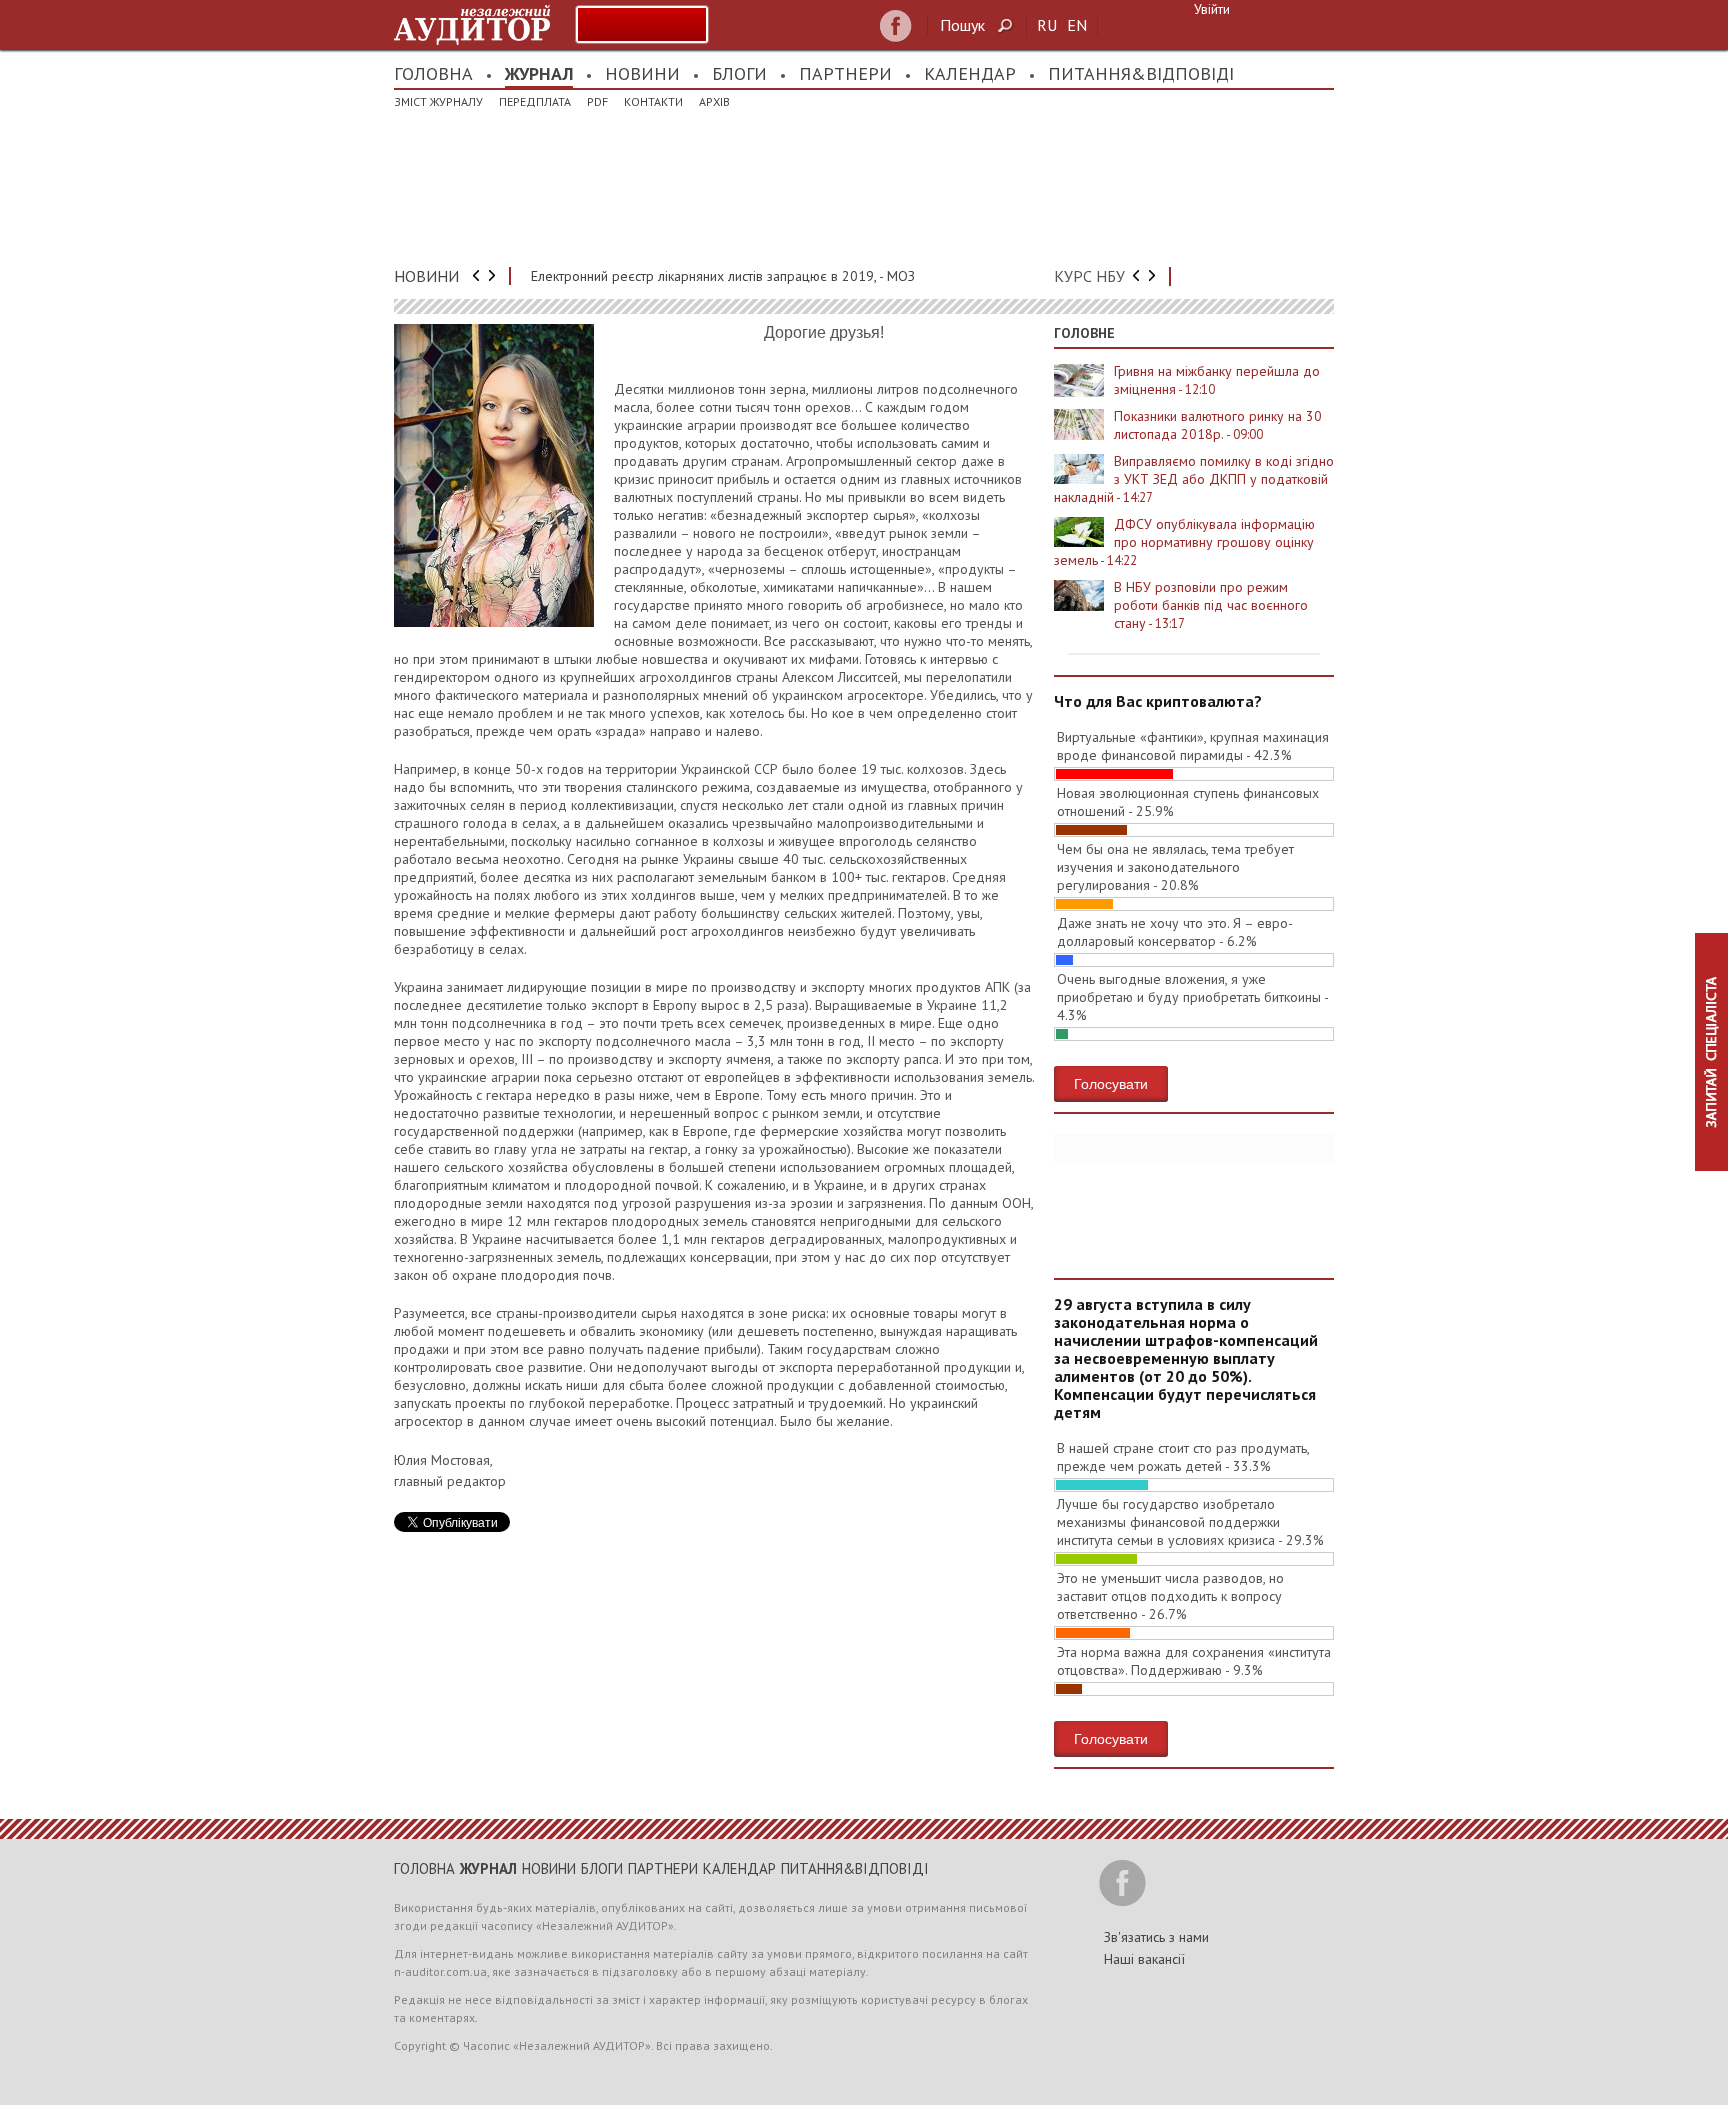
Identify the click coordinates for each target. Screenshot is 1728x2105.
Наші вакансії (1144, 1959)
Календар (970, 73)
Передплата (535, 101)
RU (1047, 25)
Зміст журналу (438, 101)
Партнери (845, 73)
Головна (433, 73)
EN (1077, 25)
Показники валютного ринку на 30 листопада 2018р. (1218, 425)
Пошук (962, 25)
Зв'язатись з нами (1156, 1937)
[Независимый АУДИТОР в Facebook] (895, 26)
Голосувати (1111, 1083)
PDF (597, 101)
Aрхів (714, 101)
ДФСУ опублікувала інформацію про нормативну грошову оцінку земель (1184, 542)
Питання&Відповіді (1141, 73)
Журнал (539, 73)
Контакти (653, 101)
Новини (642, 73)
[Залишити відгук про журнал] (642, 24)
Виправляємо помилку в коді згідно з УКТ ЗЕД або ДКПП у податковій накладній (1194, 479)
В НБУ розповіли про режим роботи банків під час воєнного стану (1211, 605)
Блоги (739, 73)
